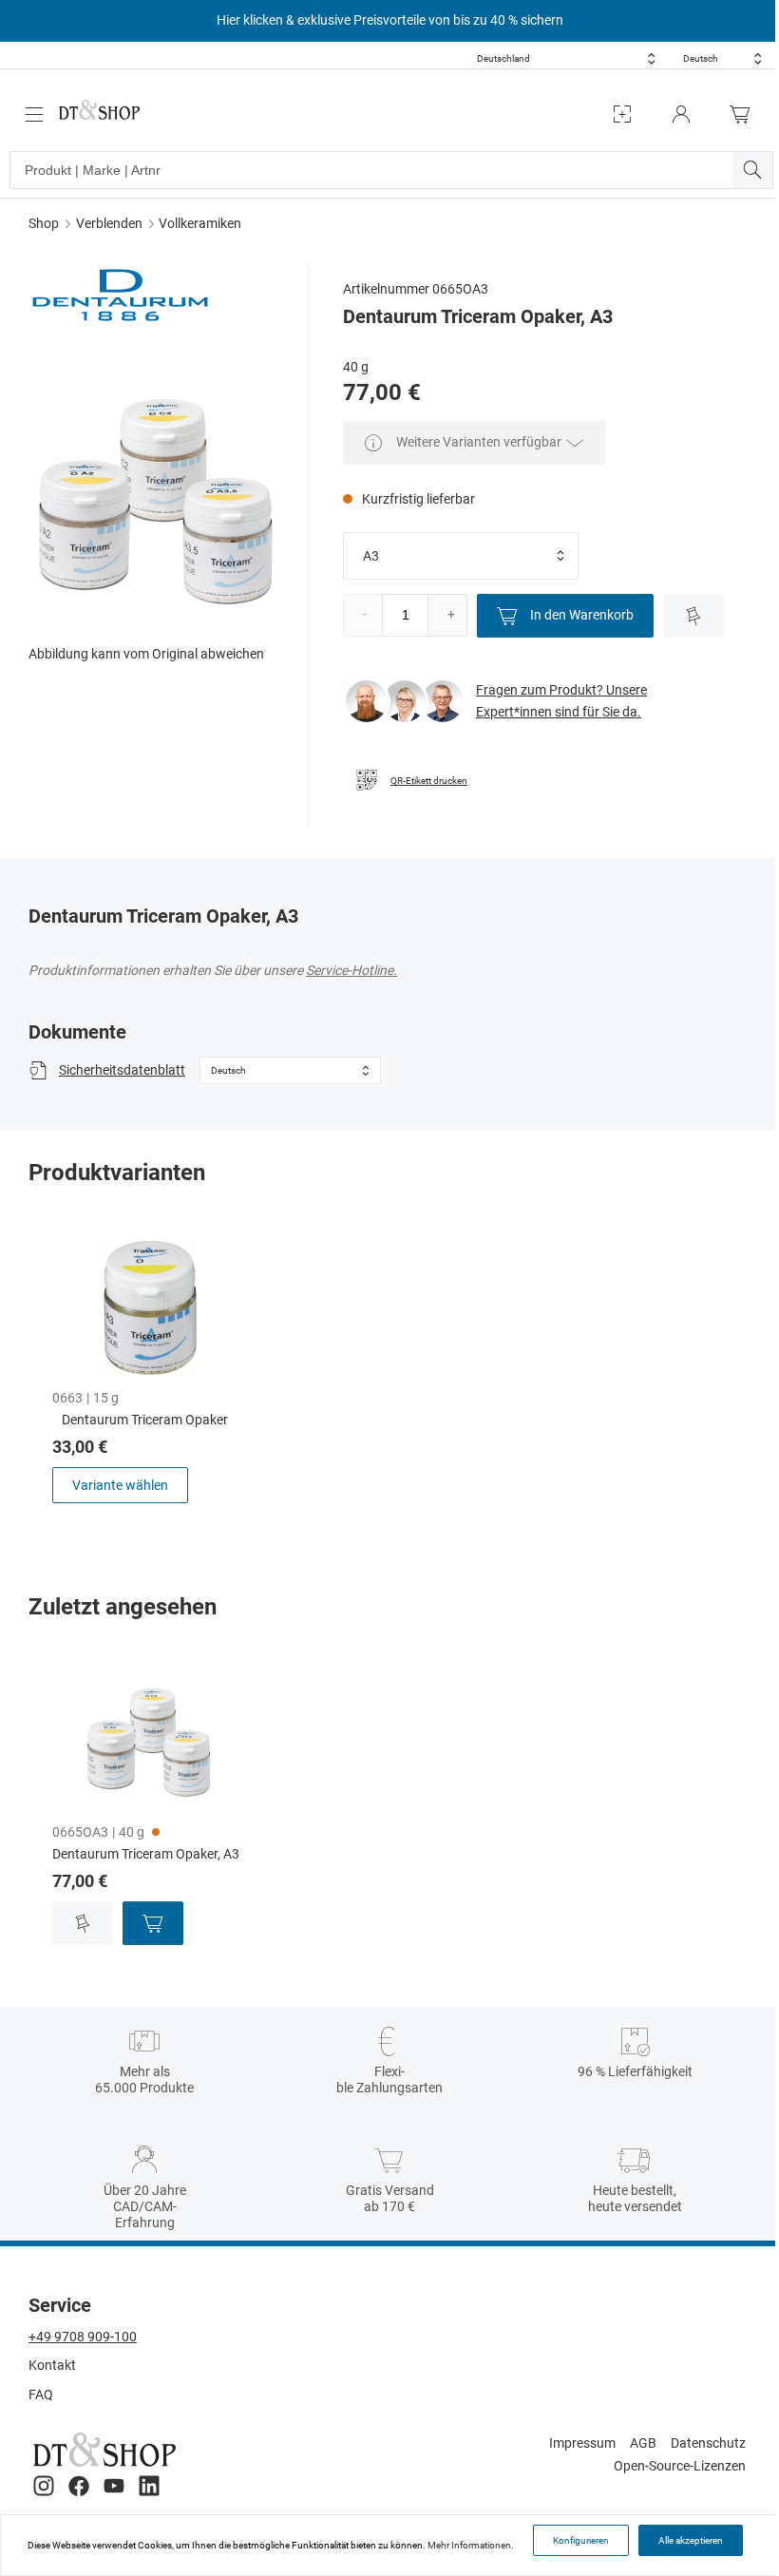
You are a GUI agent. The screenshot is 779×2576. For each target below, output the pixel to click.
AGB (643, 2443)
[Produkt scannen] (622, 114)
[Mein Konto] (681, 114)
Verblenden (109, 223)
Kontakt (52, 2365)
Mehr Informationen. (471, 2545)
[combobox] (566, 58)
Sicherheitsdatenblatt (122, 1070)
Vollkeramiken (200, 223)
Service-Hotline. (351, 970)
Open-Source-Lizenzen (680, 2466)
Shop (44, 223)
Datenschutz (708, 2443)
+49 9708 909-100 (83, 2337)
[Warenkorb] (745, 114)
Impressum (582, 2443)
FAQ (41, 2395)
